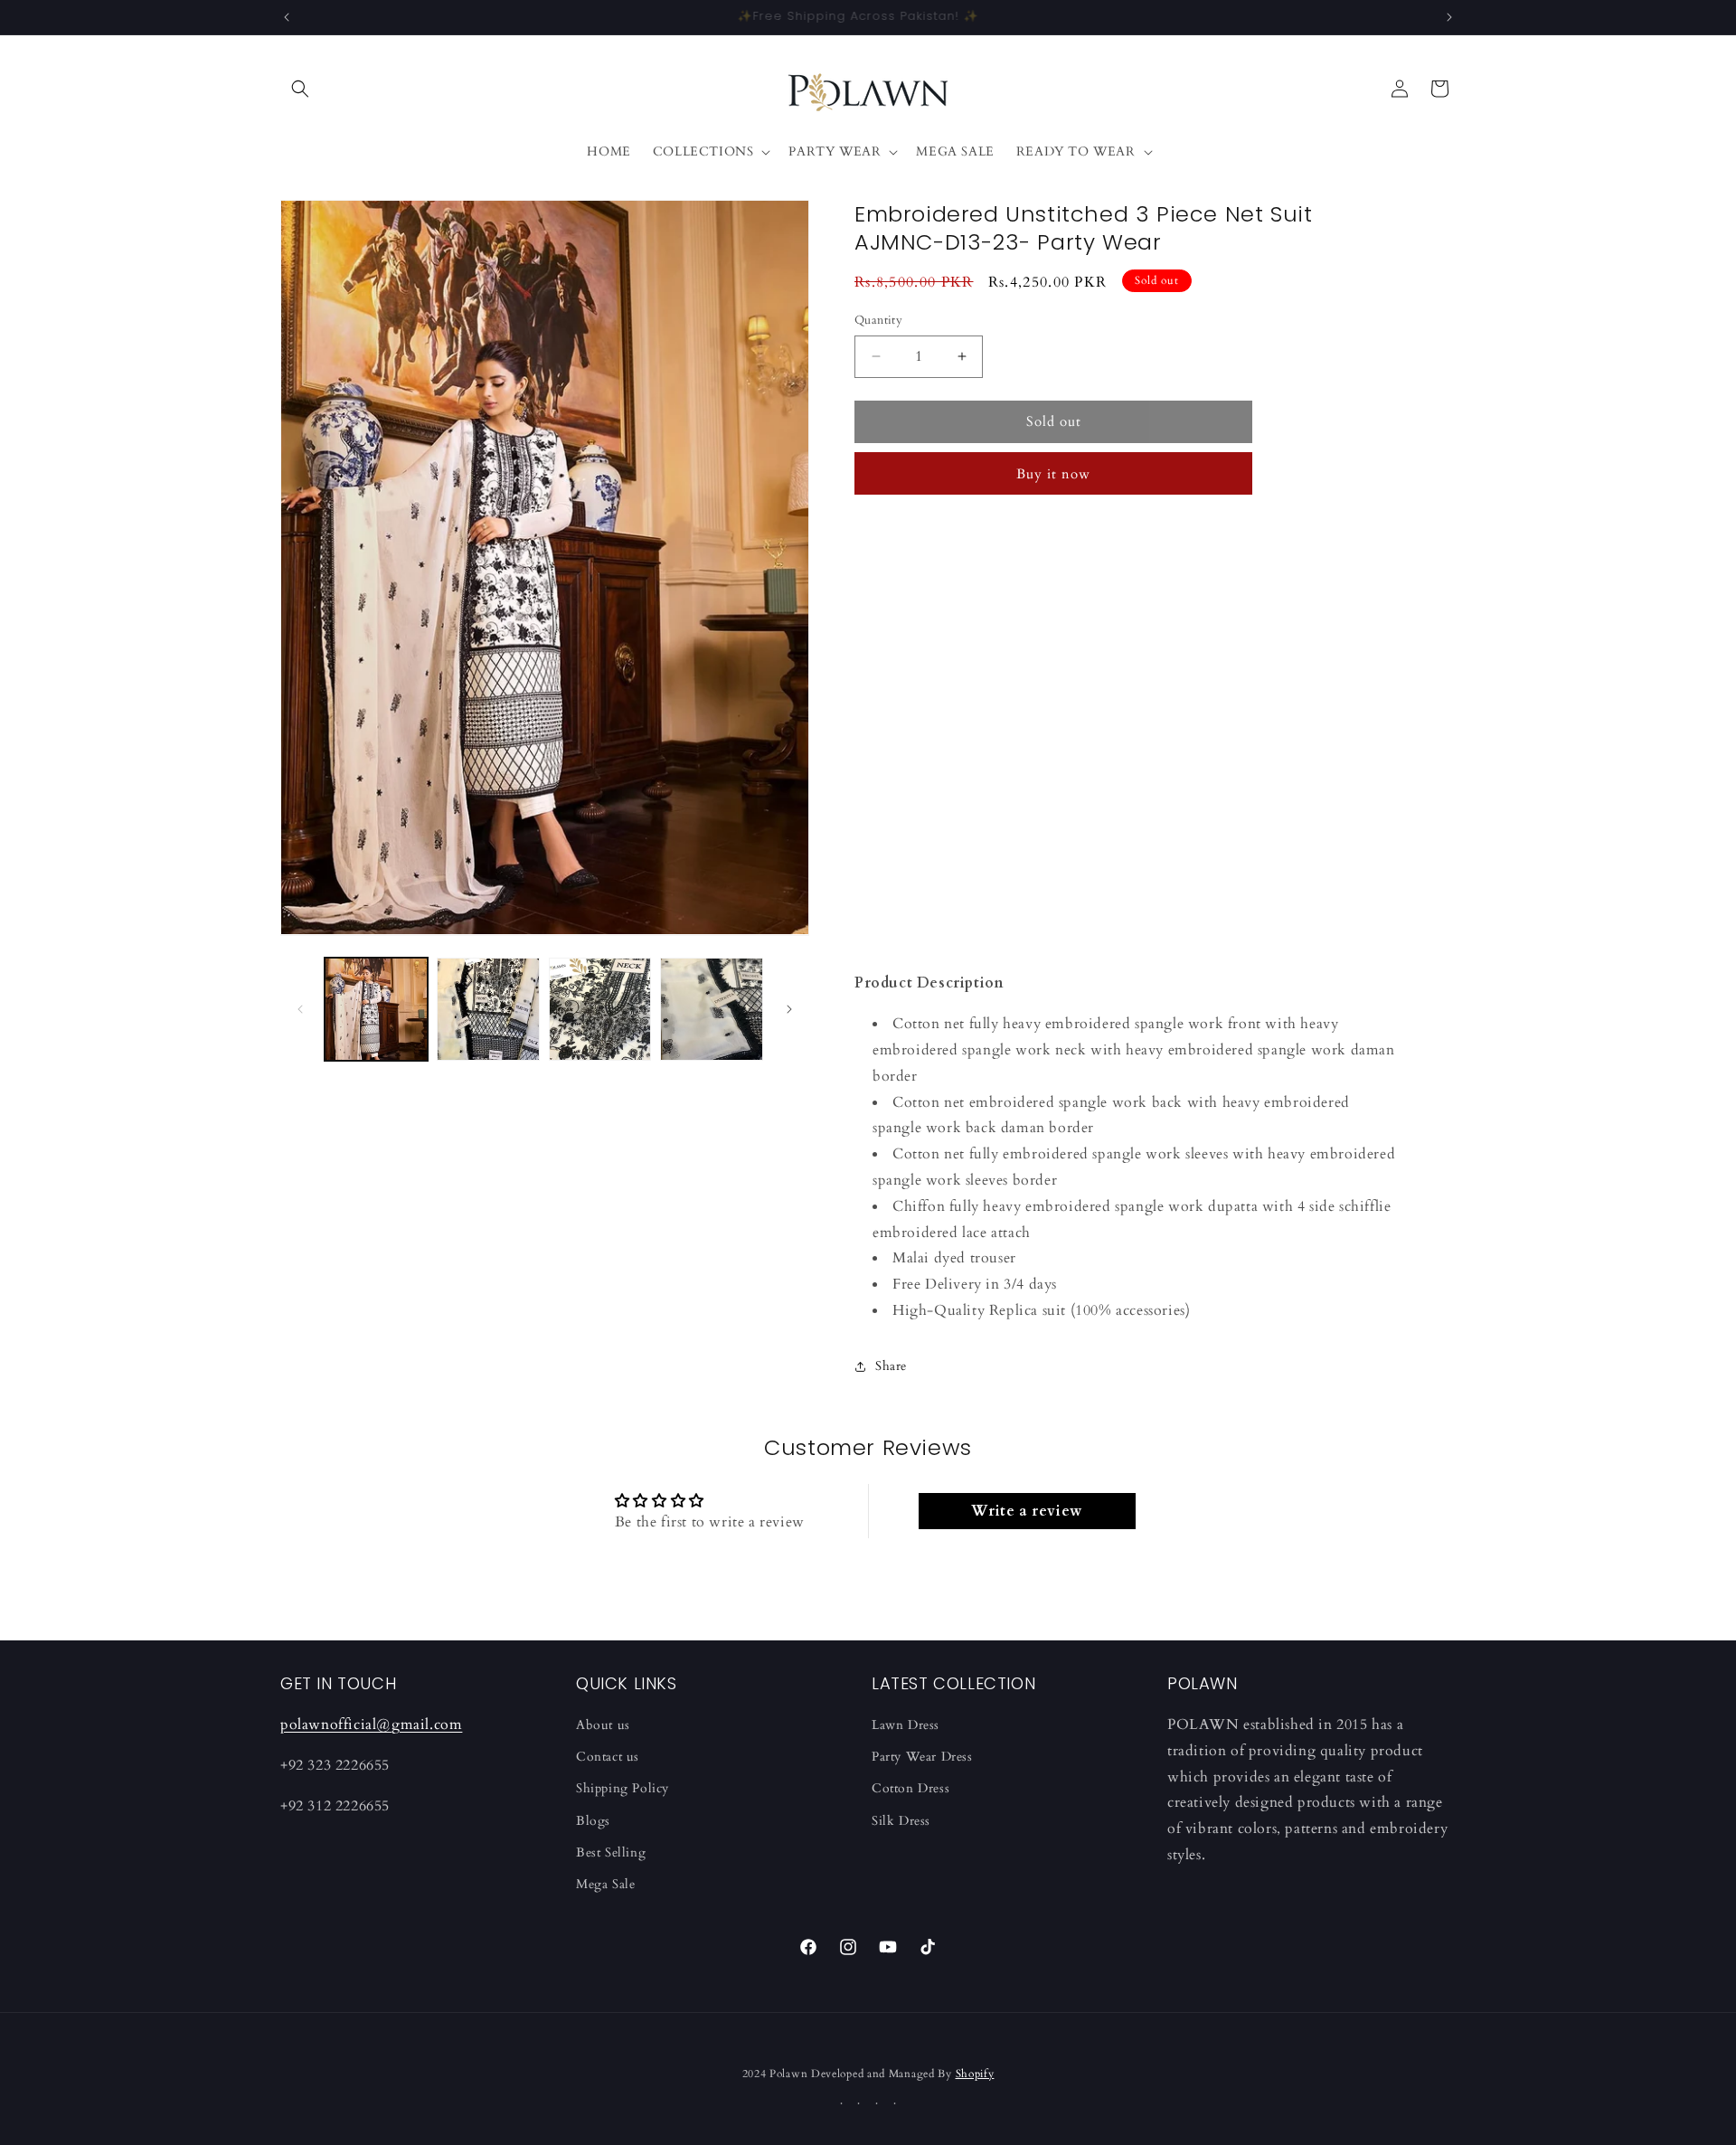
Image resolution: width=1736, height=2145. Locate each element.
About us (603, 1725)
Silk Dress (901, 1821)
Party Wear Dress (922, 1757)
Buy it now (1053, 474)
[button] (300, 89)
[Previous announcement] (287, 17)
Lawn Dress (906, 1725)
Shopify (975, 2074)
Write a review (1026, 1511)
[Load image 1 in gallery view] (376, 1009)
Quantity (878, 320)
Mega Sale (605, 1884)
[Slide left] (300, 1009)
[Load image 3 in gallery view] (600, 1009)
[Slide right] (789, 1009)
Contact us (608, 1757)
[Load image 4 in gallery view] (712, 1009)
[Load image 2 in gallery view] (488, 1009)
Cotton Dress (910, 1788)
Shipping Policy (623, 1788)
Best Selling (611, 1852)
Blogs (593, 1821)
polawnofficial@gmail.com (371, 1725)
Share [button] (891, 1366)
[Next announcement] (1449, 17)
